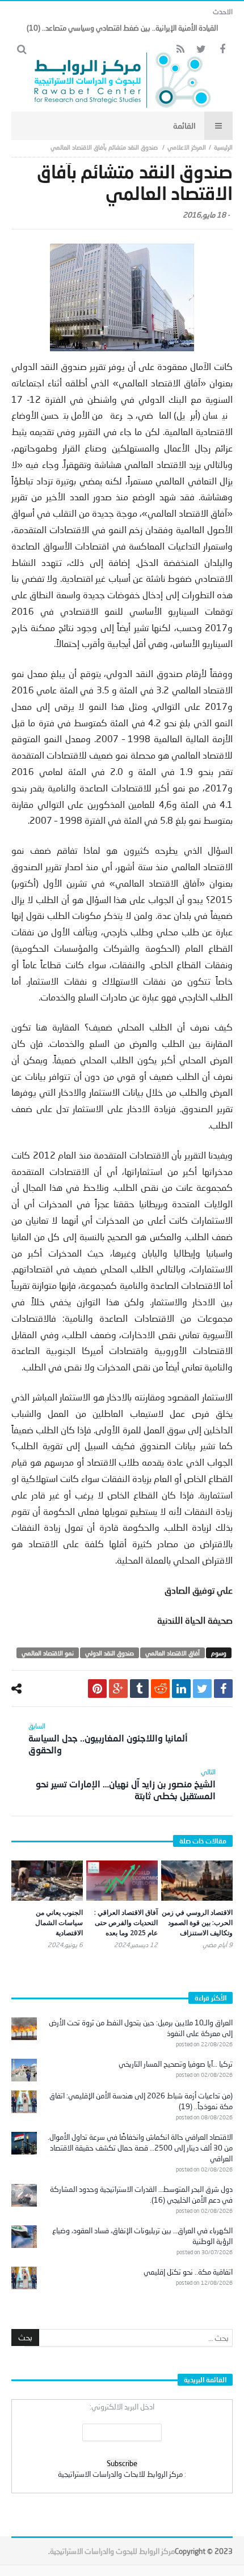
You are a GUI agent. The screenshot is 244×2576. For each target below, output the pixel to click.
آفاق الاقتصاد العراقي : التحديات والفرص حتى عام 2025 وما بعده (126, 1923)
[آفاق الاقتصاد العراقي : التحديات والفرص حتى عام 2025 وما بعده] (122, 1881)
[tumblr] (139, 1689)
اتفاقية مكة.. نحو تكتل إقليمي (188, 2272)
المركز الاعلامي (187, 147)
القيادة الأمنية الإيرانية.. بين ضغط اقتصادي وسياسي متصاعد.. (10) (122, 28)
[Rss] (180, 50)
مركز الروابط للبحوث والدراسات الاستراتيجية (112, 2551)
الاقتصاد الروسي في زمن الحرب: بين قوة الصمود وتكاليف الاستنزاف (197, 1923)
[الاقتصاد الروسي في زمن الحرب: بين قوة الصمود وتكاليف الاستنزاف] (197, 1881)
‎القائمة (184, 125)
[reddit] (160, 1689)
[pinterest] (97, 1689)
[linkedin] (181, 1689)
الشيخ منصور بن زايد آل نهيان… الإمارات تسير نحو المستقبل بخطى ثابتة (126, 1784)
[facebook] (223, 1689)
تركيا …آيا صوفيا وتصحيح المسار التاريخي (176, 2064)
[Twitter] (201, 50)
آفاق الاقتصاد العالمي (173, 1653)
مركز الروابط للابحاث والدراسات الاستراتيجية (120, 2474)
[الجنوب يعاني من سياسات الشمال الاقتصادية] (47, 1881)
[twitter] (202, 1689)
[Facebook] (222, 50)
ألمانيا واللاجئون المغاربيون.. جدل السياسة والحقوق (108, 1738)
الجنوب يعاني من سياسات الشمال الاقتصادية (59, 1923)
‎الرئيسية (223, 147)
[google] (118, 1689)
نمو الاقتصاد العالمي (48, 1653)
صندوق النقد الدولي (110, 1653)
